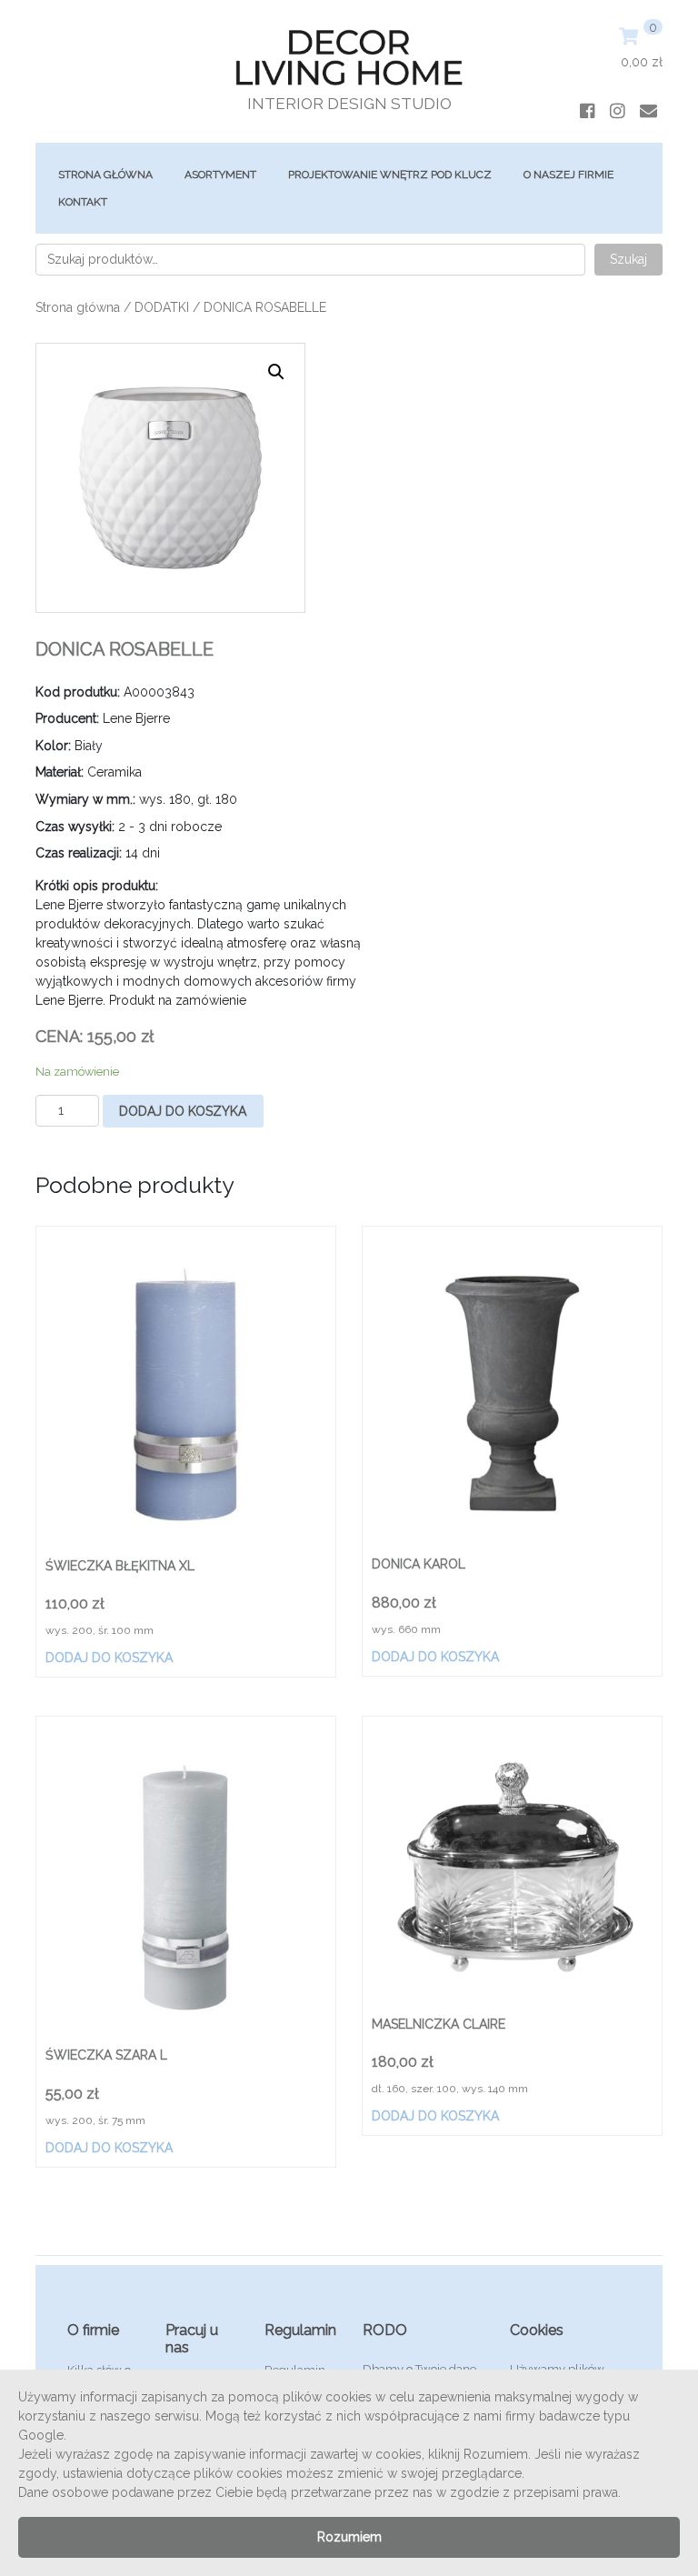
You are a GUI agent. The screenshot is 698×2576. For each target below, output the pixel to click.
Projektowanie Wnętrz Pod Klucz (390, 175)
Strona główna (105, 175)
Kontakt (83, 202)
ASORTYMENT (220, 175)
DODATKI (162, 307)
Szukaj (628, 259)
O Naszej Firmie (568, 175)
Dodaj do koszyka (183, 1111)
